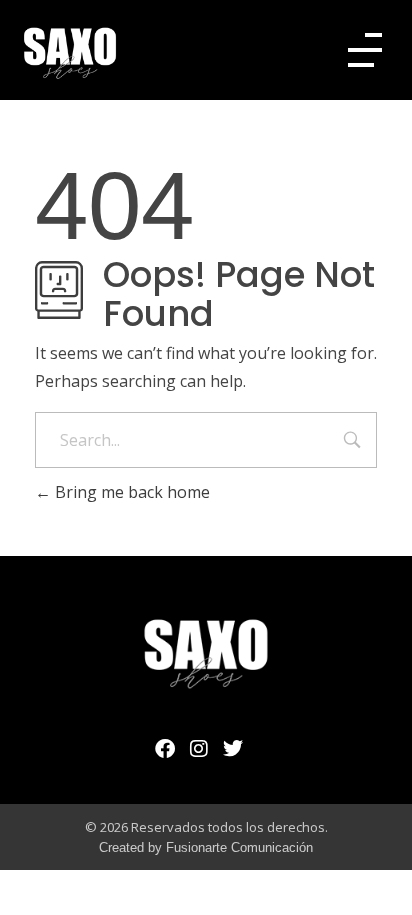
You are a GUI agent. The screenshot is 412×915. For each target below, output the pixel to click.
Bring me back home (130, 492)
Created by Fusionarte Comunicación (206, 847)
